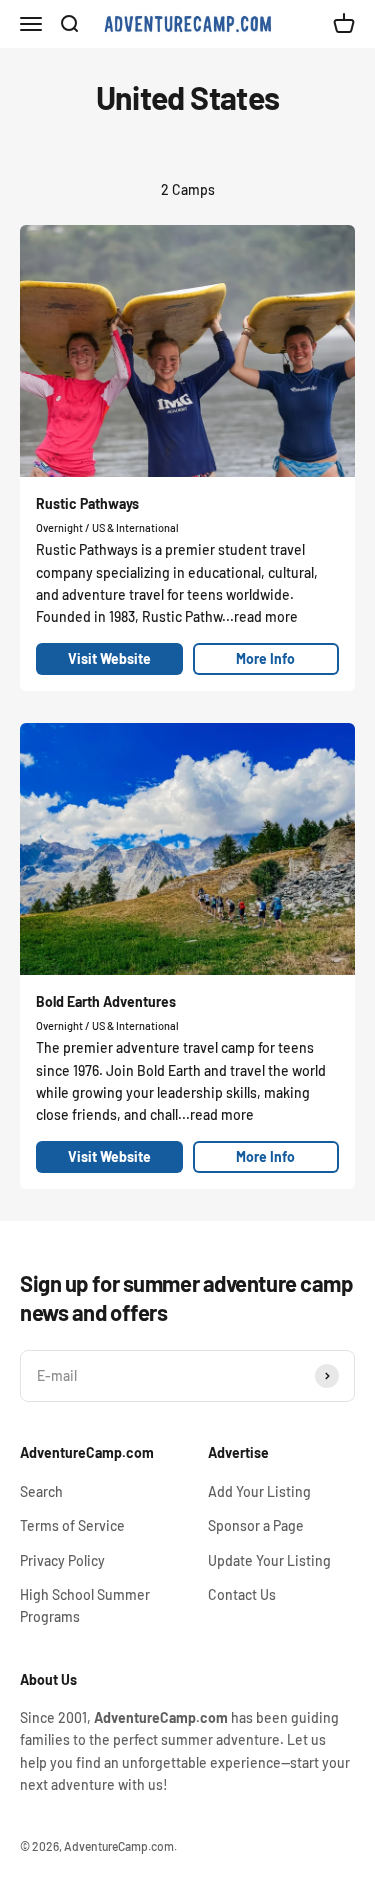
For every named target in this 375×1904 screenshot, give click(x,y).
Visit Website (109, 658)
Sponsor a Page (256, 1525)
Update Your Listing (269, 1560)
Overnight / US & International (107, 527)
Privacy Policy (62, 1560)
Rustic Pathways (87, 503)
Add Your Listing (259, 1491)
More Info (265, 658)
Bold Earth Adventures (106, 1001)
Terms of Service (72, 1525)
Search (41, 1491)
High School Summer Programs (85, 1605)
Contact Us (242, 1594)
